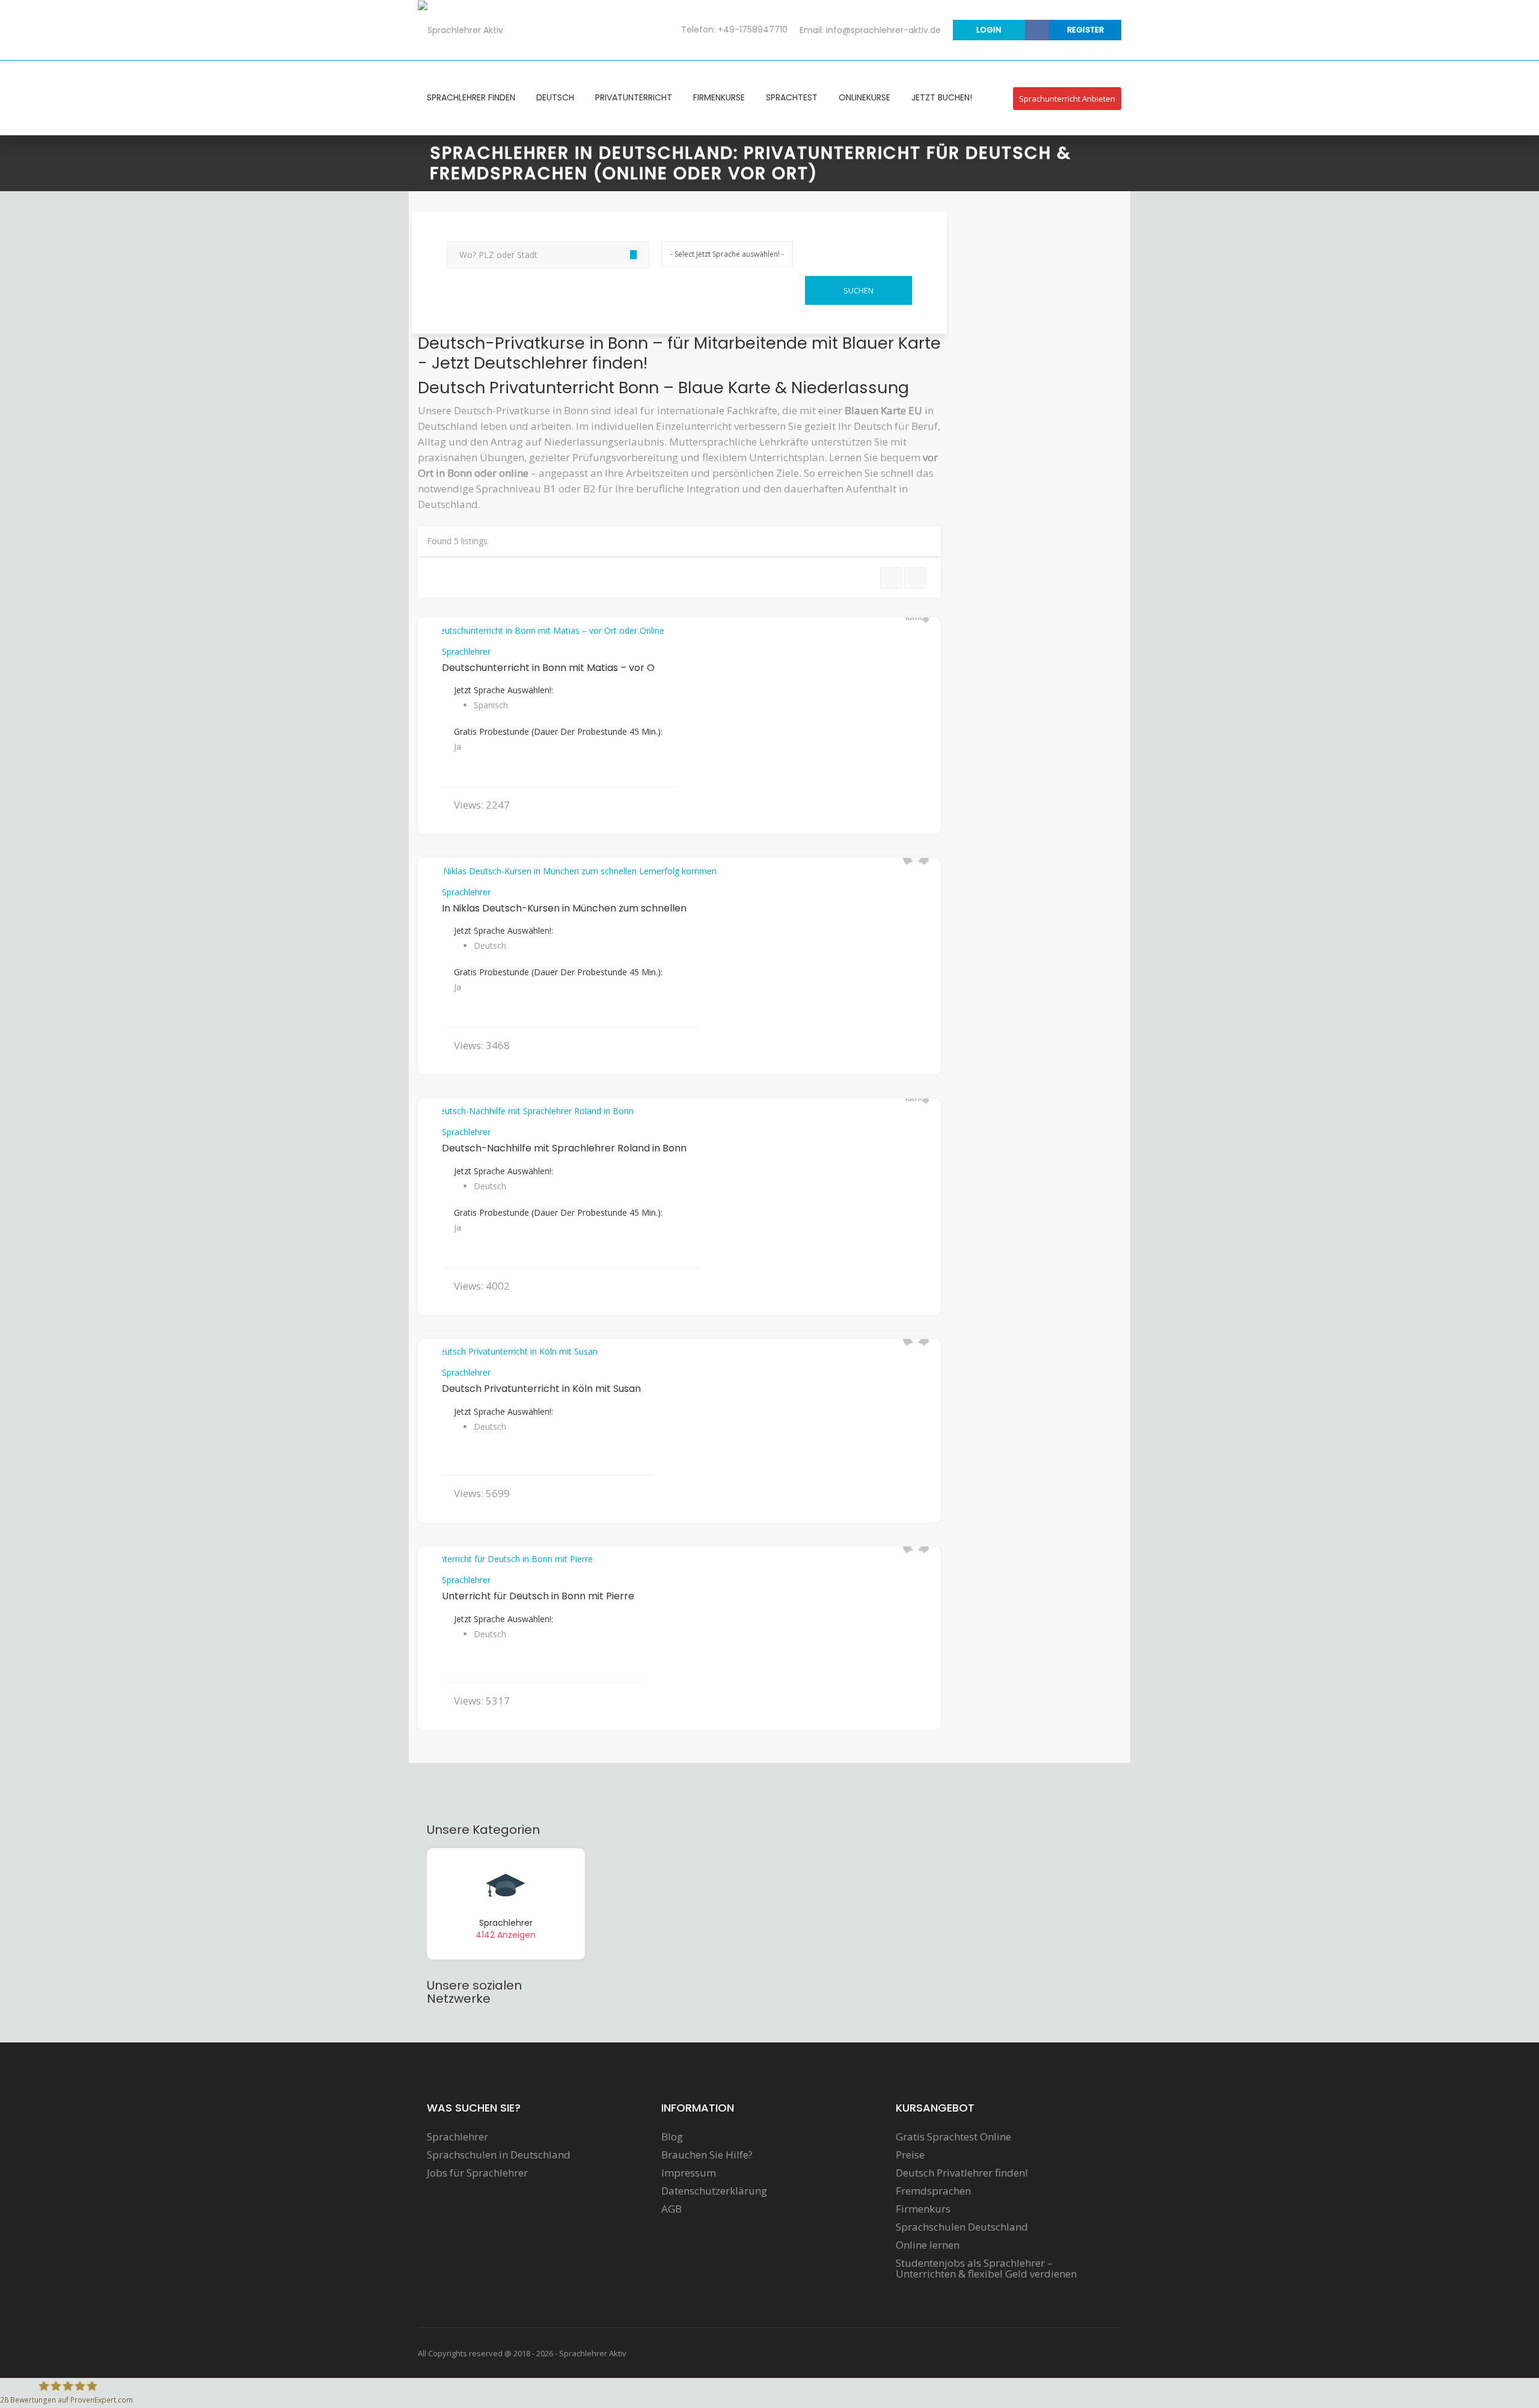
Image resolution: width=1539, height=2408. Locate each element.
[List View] (891, 578)
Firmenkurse (719, 97)
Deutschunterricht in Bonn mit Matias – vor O (548, 668)
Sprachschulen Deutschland (962, 2227)
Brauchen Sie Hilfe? (707, 2155)
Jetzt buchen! (942, 97)
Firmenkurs (923, 2209)
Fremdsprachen (933, 2191)
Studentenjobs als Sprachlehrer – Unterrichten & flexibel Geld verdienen (986, 2269)
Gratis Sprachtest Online (953, 2137)
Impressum (689, 2173)
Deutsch (555, 97)
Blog (672, 2137)
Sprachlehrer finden (471, 97)
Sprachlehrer (466, 651)
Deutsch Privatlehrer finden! (962, 2173)
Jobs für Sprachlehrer (477, 2173)
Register (1085, 30)
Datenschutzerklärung (714, 2191)
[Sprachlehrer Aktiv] (460, 29)
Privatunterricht (634, 97)
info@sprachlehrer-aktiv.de (883, 30)
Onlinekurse (864, 97)
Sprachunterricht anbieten (1067, 99)
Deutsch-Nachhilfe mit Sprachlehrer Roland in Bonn (564, 1148)
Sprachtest (792, 97)
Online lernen (928, 2245)
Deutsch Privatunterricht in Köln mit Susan (541, 1389)
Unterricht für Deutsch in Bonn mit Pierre (538, 1596)
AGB (672, 2209)
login (989, 30)
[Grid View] (915, 578)
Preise (910, 2155)
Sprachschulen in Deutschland (499, 2155)
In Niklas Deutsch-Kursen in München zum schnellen (564, 908)
